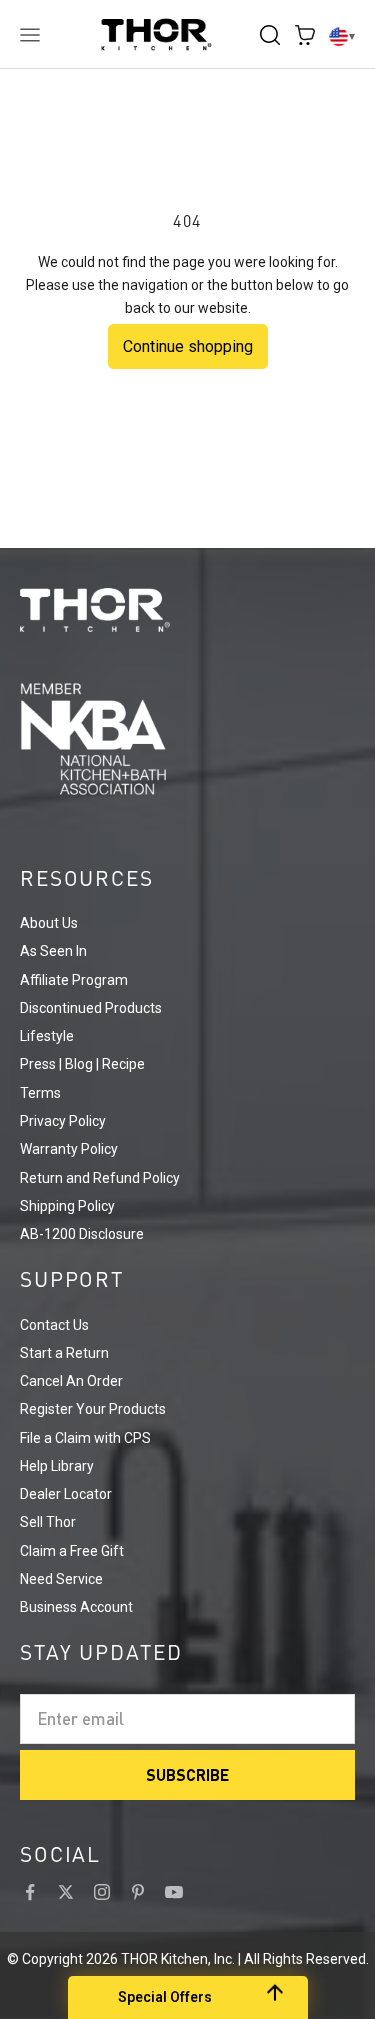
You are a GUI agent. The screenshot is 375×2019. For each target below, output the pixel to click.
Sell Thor (48, 1522)
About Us (49, 923)
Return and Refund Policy (100, 1178)
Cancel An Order (71, 1381)
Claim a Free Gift (72, 1551)
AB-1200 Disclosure (82, 1234)
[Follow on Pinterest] (138, 1892)
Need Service (61, 1579)
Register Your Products (93, 1409)
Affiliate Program (74, 980)
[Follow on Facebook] (30, 1892)
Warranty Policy (69, 1149)
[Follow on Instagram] (102, 1892)
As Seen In (53, 951)
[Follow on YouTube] (174, 1892)
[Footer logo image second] (187, 738)
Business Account (76, 1607)
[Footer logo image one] (187, 610)
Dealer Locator (66, 1494)
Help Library (57, 1466)
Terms (40, 1093)
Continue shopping (188, 346)
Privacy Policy (63, 1121)
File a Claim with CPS (85, 1438)
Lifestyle (47, 1036)
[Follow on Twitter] (66, 1892)
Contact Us (54, 1325)
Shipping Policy (67, 1206)
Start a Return (64, 1353)
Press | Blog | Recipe (82, 1064)
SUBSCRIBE (187, 1774)
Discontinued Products (91, 1008)
